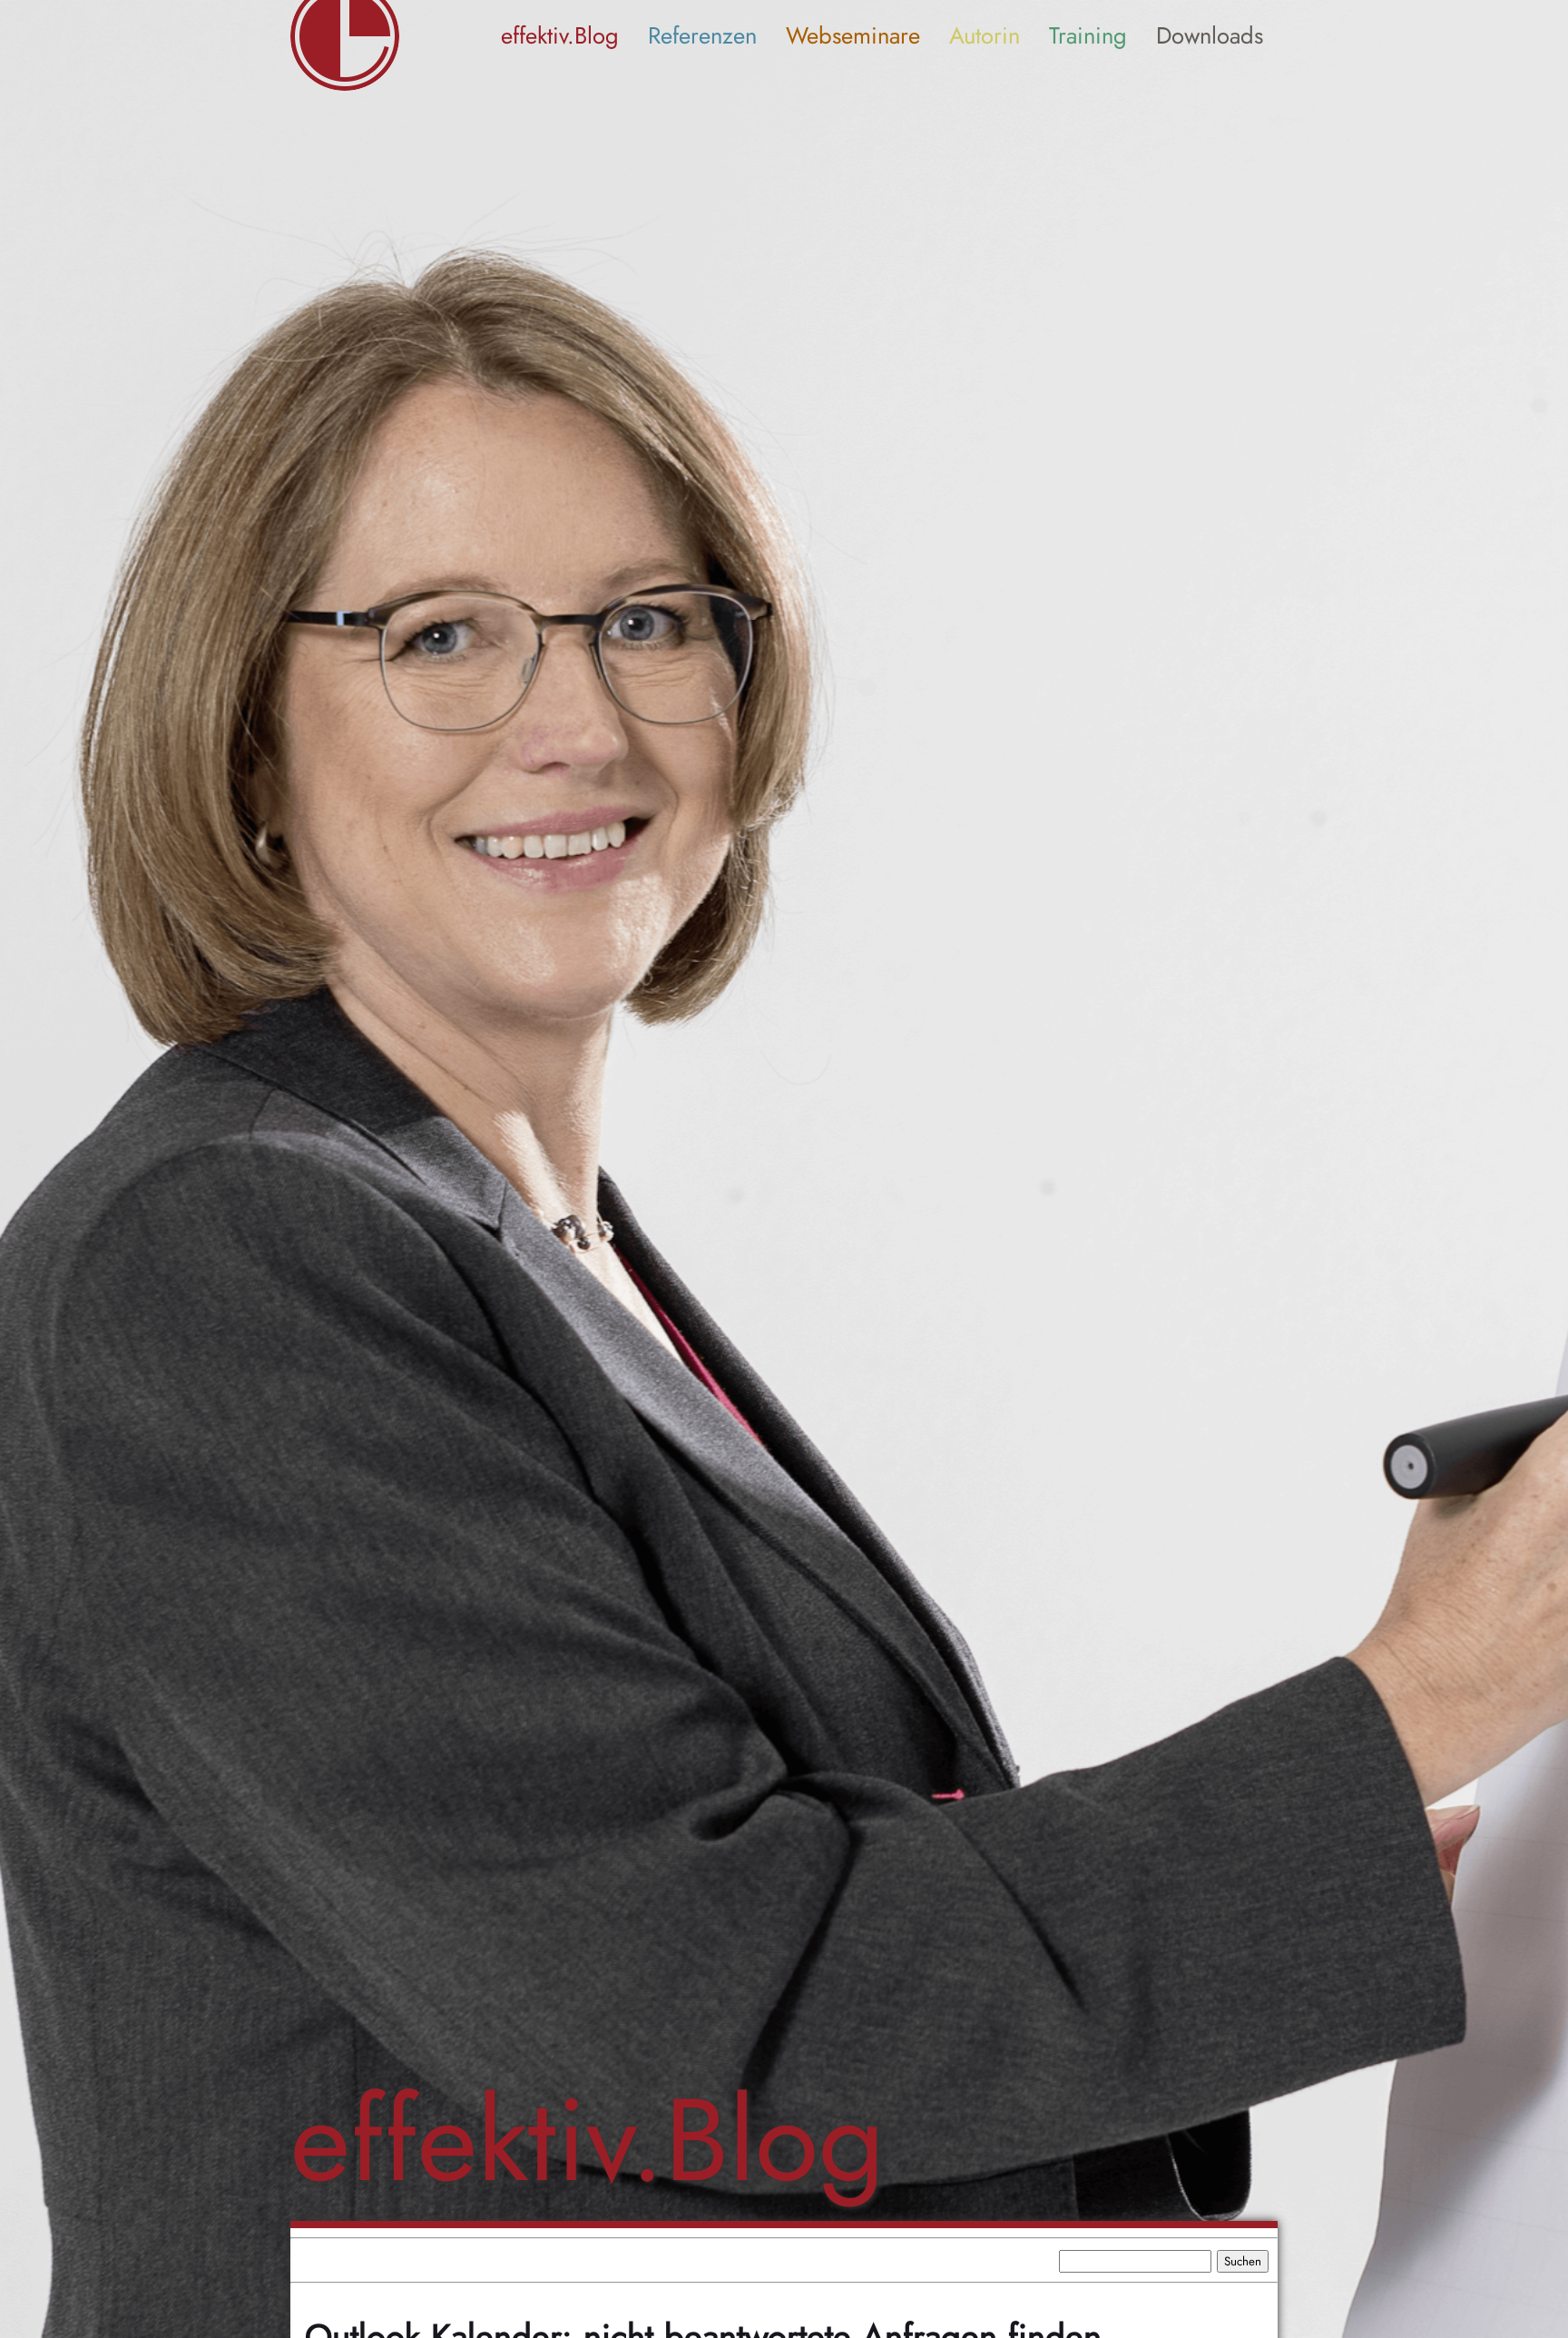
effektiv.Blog (560, 36)
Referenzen (702, 36)
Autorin (985, 36)
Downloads (1210, 36)
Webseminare (853, 36)
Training (1088, 36)
